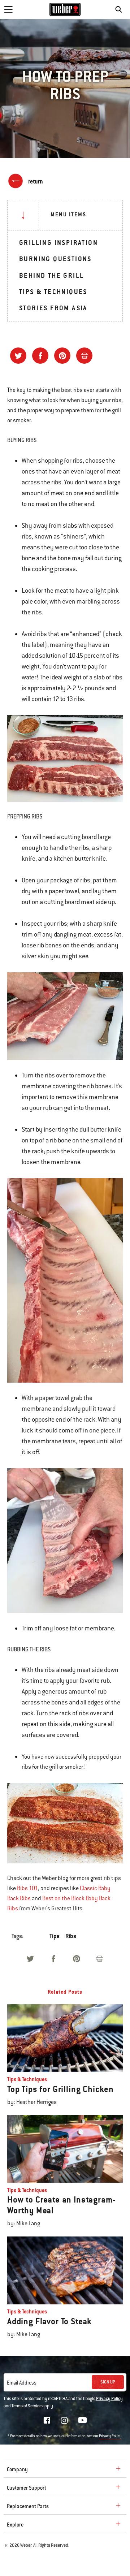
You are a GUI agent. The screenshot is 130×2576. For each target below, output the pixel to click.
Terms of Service (27, 2406)
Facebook (47, 2420)
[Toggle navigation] (8, 9)
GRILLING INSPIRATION (58, 243)
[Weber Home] (65, 9)
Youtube (83, 2420)
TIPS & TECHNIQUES (53, 292)
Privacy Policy (109, 2399)
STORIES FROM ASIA (53, 308)
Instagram (64, 2420)
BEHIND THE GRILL (51, 275)
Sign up (108, 2382)
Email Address (22, 2383)
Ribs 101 (27, 1888)
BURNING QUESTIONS (55, 259)
